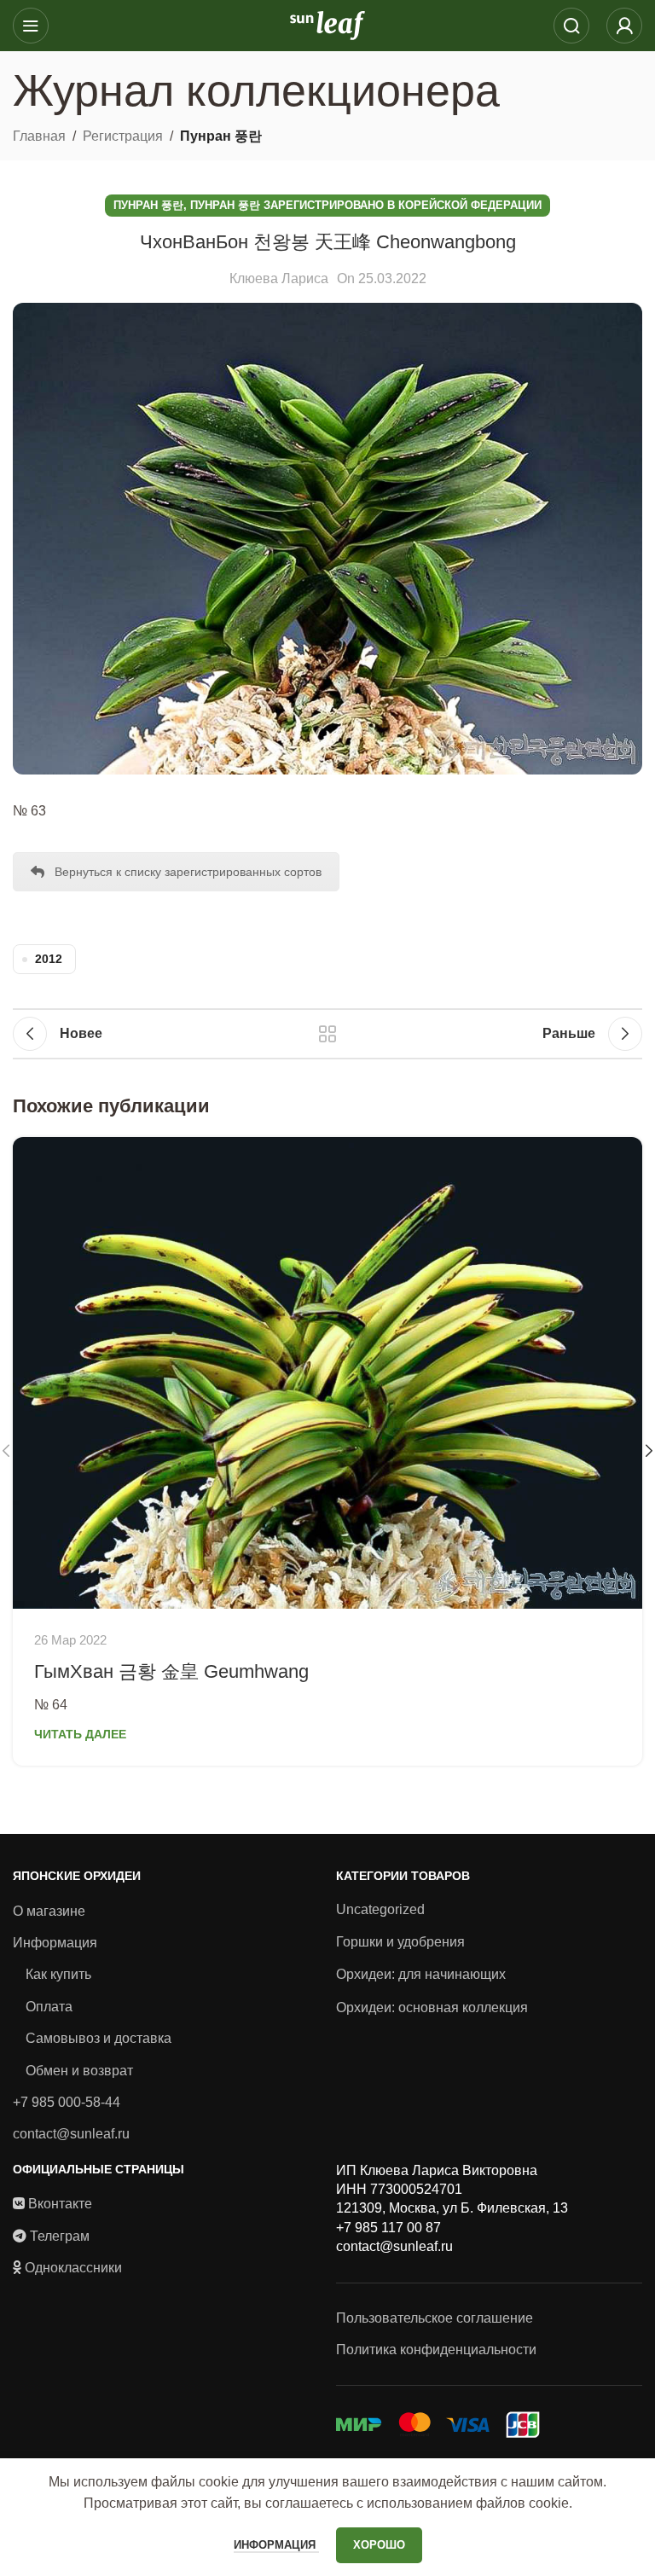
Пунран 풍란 (221, 136)
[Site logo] (327, 24)
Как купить (58, 1974)
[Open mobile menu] (31, 26)
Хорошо (379, 2545)
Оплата (49, 2007)
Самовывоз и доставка (99, 2038)
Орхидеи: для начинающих (421, 1974)
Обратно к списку (327, 1034)
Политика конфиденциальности (436, 2350)
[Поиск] (571, 26)
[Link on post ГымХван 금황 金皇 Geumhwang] (327, 1373)
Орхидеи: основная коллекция (432, 2007)
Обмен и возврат (79, 2071)
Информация (55, 1943)
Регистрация (123, 136)
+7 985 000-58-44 (67, 2102)
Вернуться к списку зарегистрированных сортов (188, 872)
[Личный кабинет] (624, 26)
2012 (49, 959)
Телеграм (60, 2236)
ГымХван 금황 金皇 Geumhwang (171, 1671)
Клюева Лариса (279, 278)
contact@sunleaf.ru (71, 2134)
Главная (39, 136)
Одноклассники (73, 2268)
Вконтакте (60, 2204)
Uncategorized (380, 1909)
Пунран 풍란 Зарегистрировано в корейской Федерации (366, 205)
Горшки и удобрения (400, 1942)
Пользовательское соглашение (435, 2318)
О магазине (49, 1911)
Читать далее (80, 1734)
